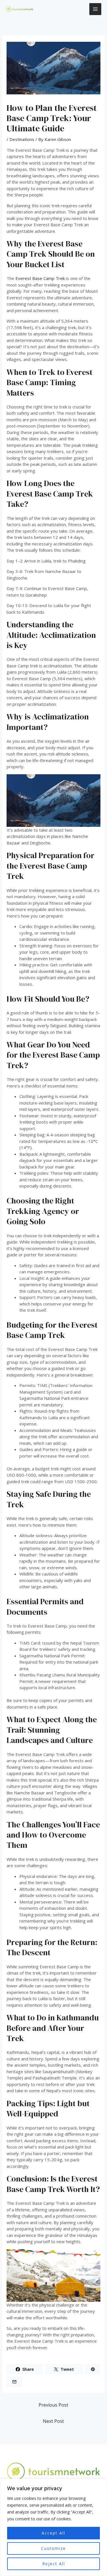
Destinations (22, 139)
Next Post (53, 2421)
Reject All (54, 2564)
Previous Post (53, 2405)
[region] (53, 2527)
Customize (53, 2548)
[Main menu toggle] (95, 9)
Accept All (53, 2533)
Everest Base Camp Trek (40, 278)
